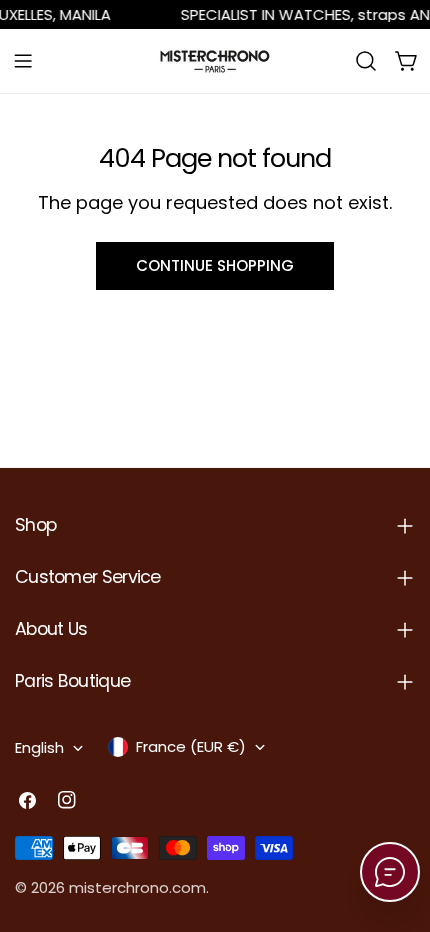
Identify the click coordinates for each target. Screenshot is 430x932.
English (39, 747)
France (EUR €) (191, 746)
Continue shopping (215, 265)
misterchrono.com (137, 887)
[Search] (366, 61)
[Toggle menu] (23, 61)
